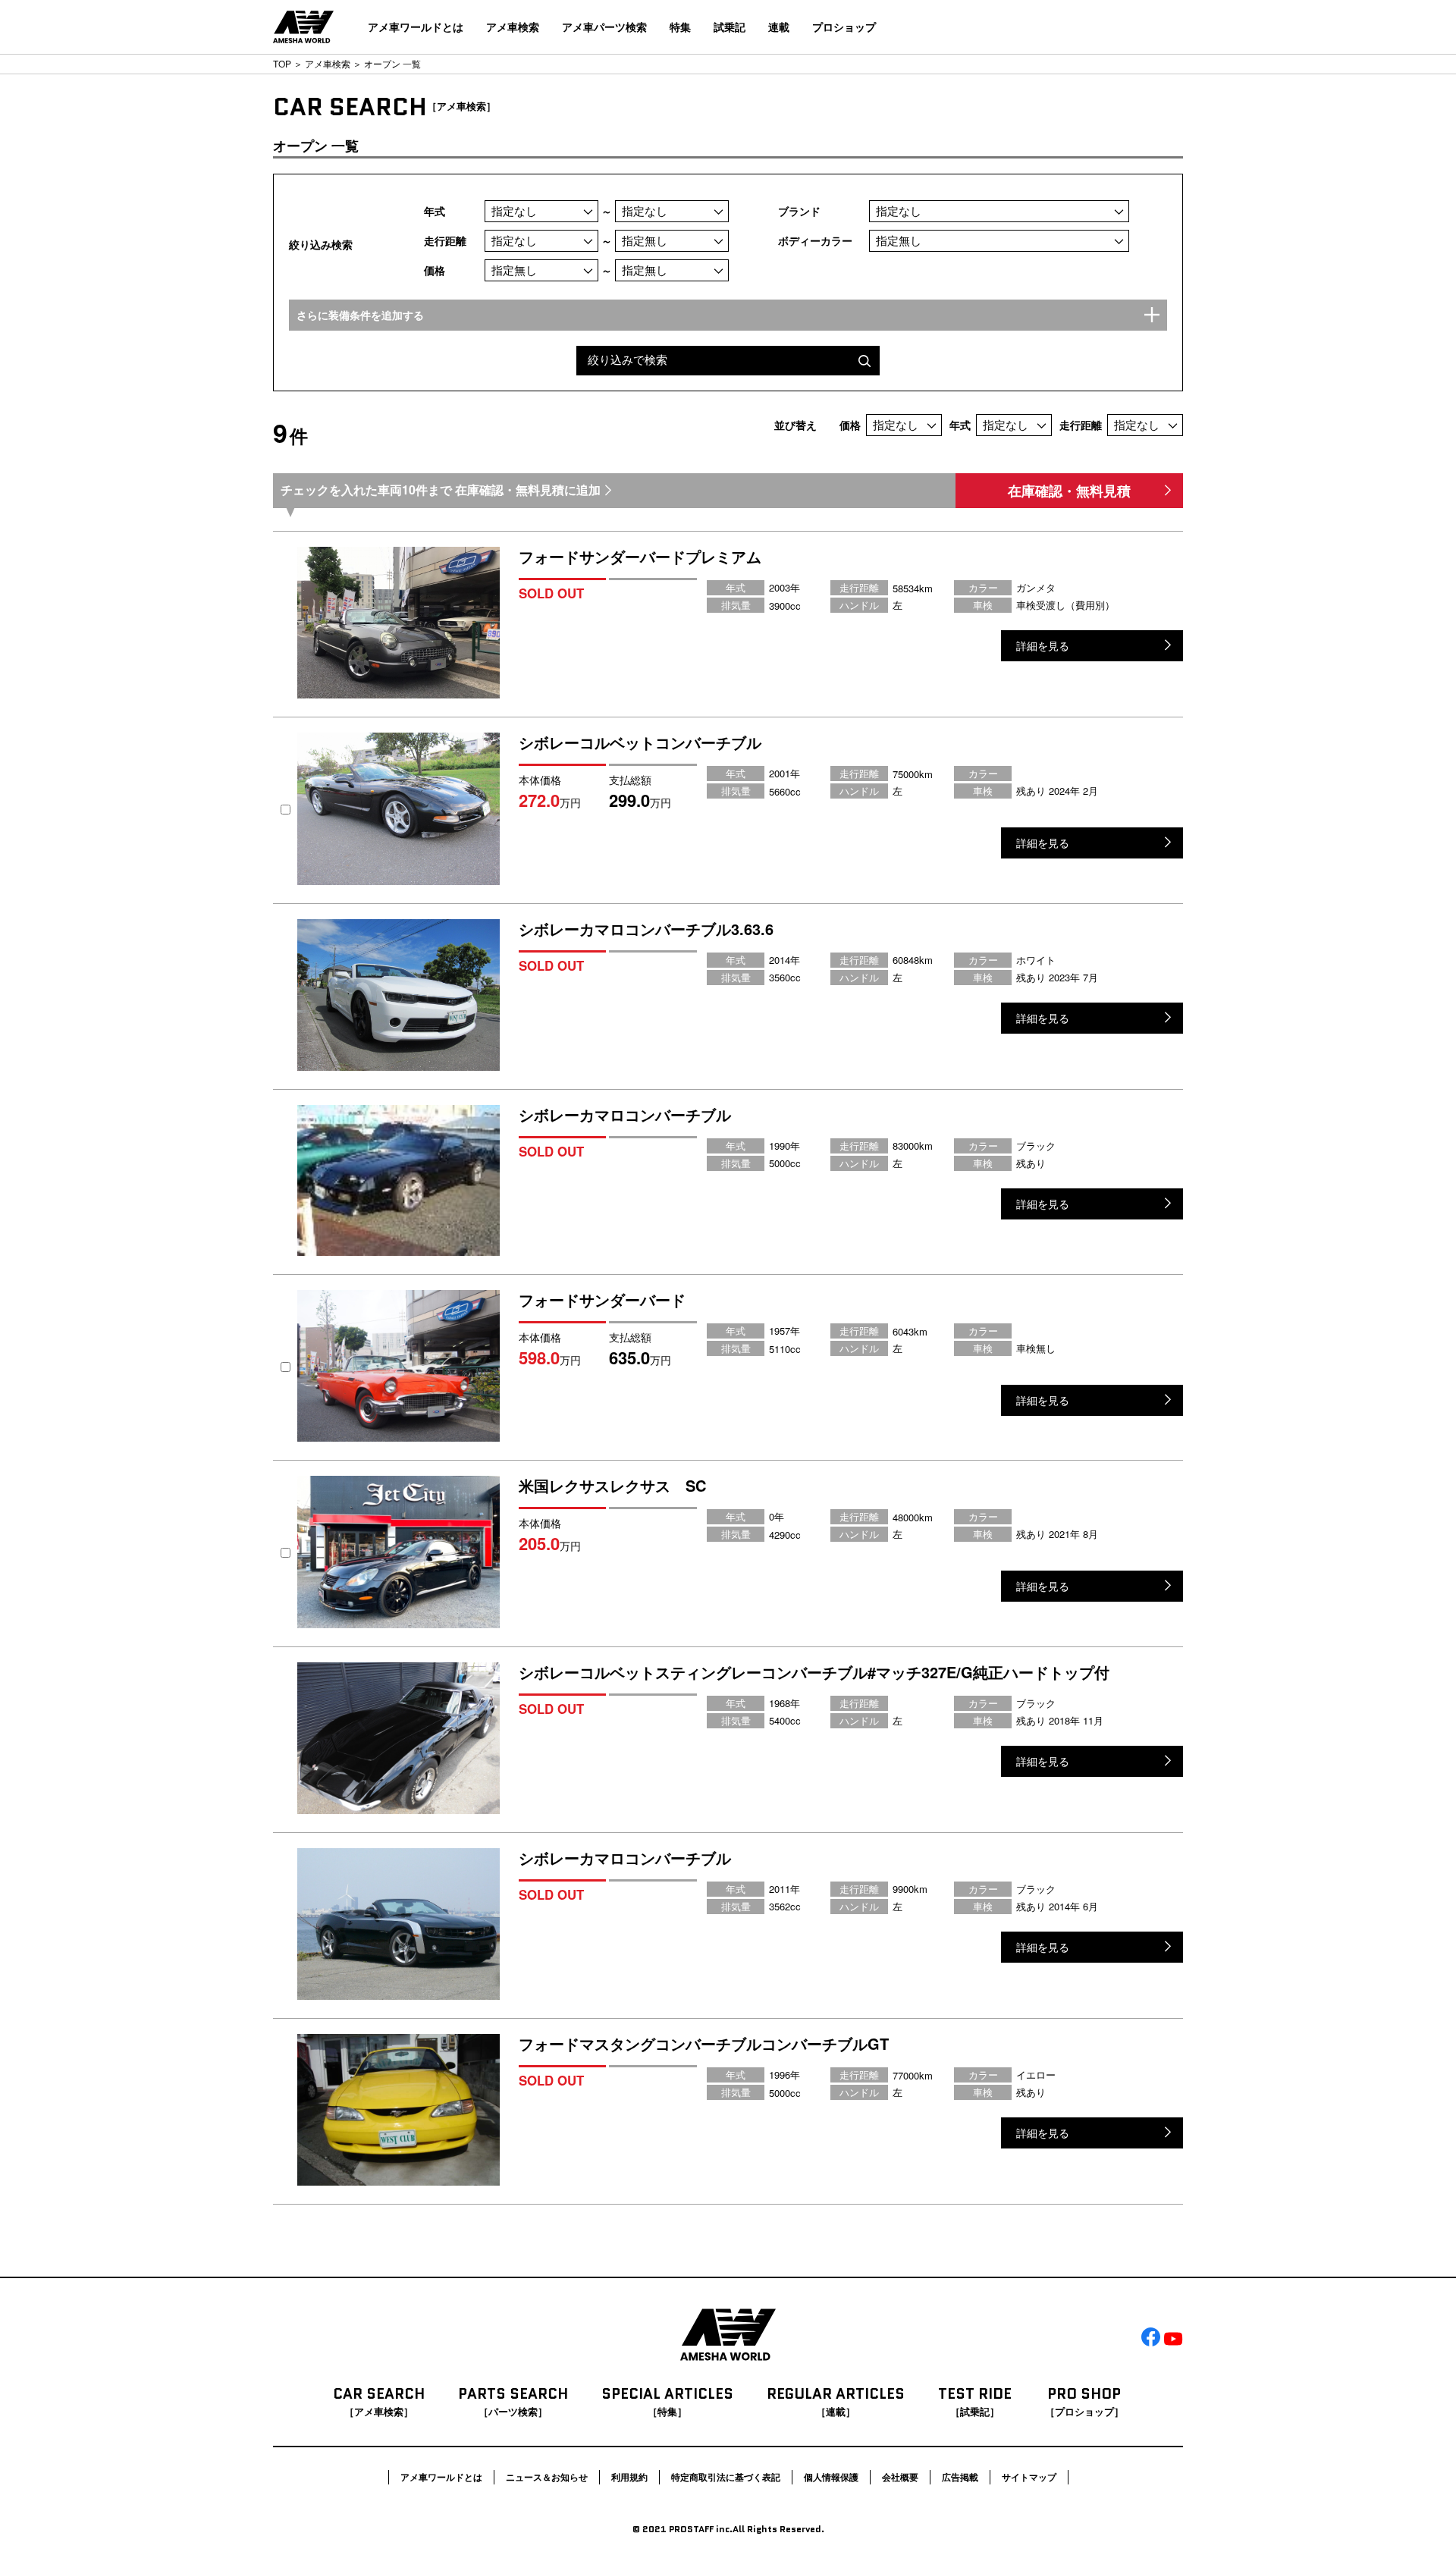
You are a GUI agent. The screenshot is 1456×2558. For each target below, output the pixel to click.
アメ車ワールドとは (416, 27)
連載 (779, 27)
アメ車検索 (513, 27)
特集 (680, 27)
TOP (282, 63)
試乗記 (730, 27)
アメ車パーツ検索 (604, 27)
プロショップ (844, 27)
